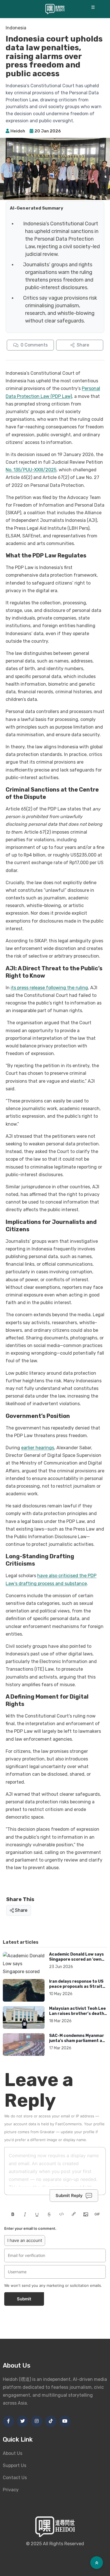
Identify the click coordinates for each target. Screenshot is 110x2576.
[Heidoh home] (55, 9)
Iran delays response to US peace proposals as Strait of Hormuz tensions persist (77, 1986)
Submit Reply (69, 2195)
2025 (36, 2544)
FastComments (69, 2124)
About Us (13, 2453)
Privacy (11, 2490)
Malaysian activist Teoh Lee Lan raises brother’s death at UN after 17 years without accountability (77, 2016)
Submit (24, 2299)
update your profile (78, 2132)
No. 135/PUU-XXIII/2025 (31, 470)
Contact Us (15, 2478)
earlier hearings (38, 1448)
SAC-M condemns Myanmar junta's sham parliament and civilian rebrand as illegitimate (78, 2043)
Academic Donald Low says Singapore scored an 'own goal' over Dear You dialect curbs (76, 1962)
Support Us (15, 2465)
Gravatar (47, 2132)
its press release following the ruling (49, 988)
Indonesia (16, 28)
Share (21, 1910)
